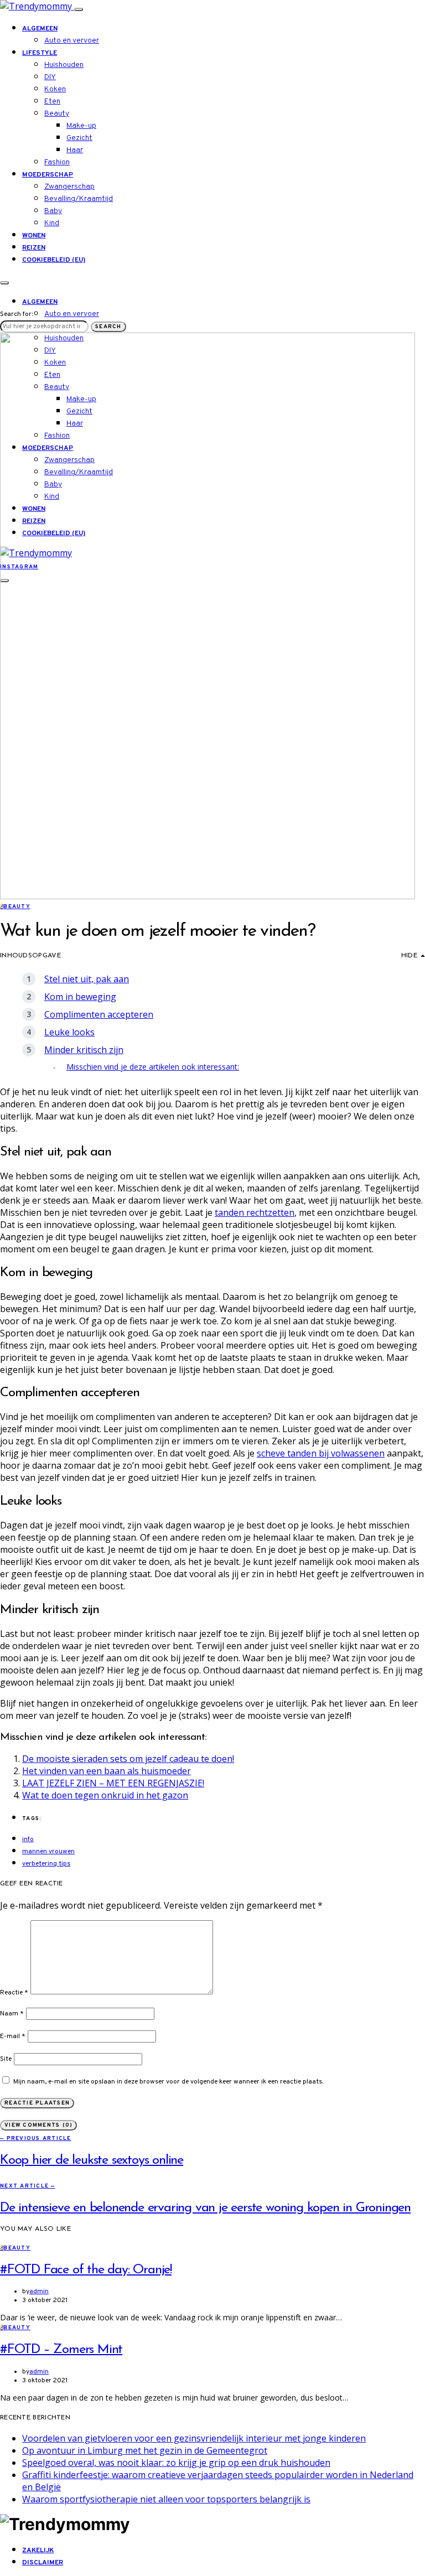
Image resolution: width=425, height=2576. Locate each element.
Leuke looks (69, 1032)
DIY (50, 77)
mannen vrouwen (48, 1852)
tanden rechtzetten (255, 1212)
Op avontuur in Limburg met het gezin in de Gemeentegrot (145, 2450)
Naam (12, 2014)
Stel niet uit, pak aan (87, 979)
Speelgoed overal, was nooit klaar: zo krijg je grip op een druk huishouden (176, 2463)
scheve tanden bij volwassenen (321, 1453)
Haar (75, 150)
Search (108, 327)
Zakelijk (38, 2551)
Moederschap (48, 175)
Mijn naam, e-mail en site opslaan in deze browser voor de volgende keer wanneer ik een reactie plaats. (168, 2082)
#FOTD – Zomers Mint (61, 2350)
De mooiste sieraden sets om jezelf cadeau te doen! (128, 1759)
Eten (52, 102)
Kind (52, 223)
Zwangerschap (69, 187)
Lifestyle (40, 53)
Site (6, 2059)
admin (39, 2292)
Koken (55, 89)
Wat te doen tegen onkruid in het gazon (105, 1795)
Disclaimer (43, 2563)
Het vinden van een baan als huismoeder (107, 1771)
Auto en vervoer (72, 41)
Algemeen (40, 29)
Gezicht (79, 138)
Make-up (81, 126)
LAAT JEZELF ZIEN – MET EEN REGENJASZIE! (113, 1783)
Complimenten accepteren (99, 1014)
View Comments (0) (38, 2125)
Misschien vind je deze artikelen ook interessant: (153, 1067)
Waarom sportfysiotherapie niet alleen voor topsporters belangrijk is (166, 2499)
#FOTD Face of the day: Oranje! (86, 2270)
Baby (53, 211)
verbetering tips (46, 1864)
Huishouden (64, 65)
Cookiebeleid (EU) (54, 260)
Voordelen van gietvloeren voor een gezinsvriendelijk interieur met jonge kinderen (194, 2438)
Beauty (57, 114)
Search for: (16, 314)
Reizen (34, 248)
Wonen (34, 236)
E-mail (13, 2036)
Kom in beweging (80, 997)
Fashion (57, 162)
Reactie (14, 1993)
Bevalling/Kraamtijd (79, 199)
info (28, 1839)
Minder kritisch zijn (84, 1050)
